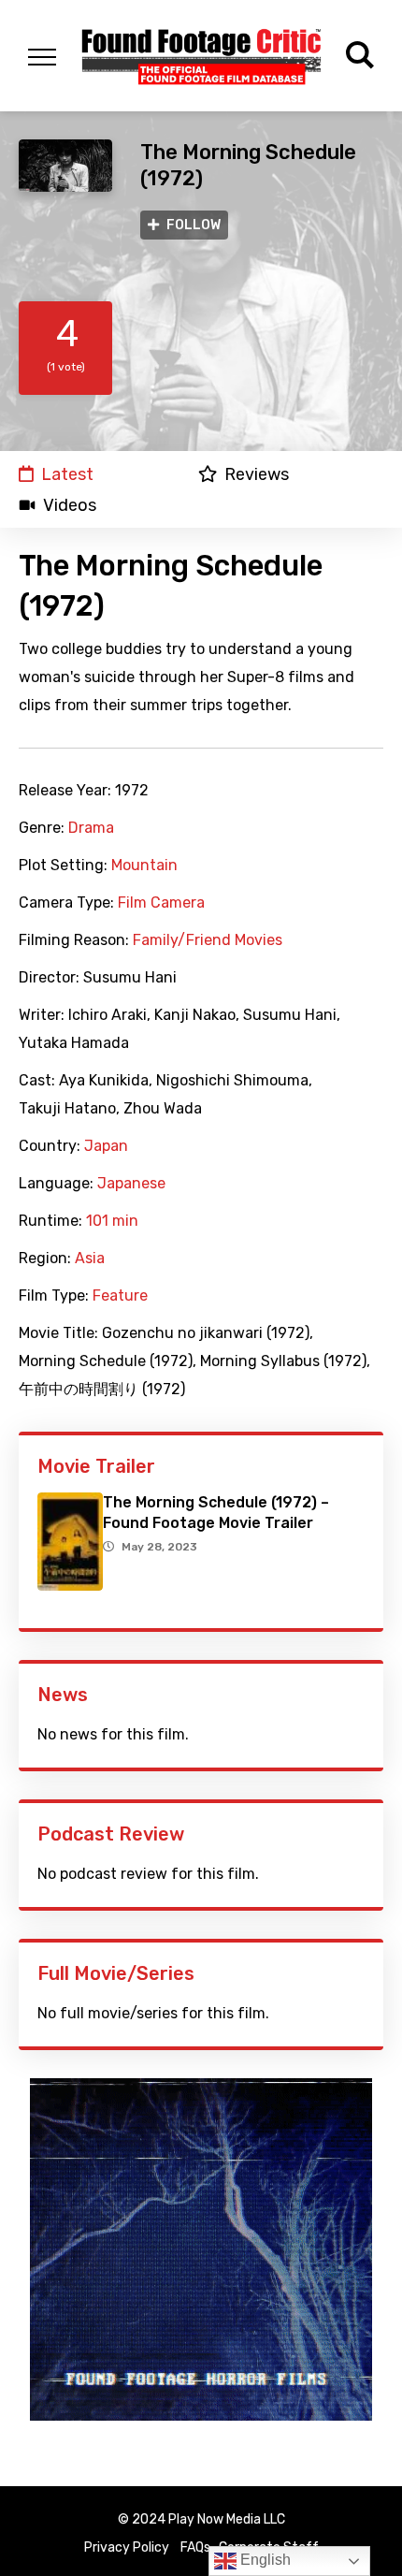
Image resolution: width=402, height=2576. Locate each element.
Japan (106, 1146)
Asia (90, 1259)
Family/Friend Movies (208, 940)
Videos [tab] (70, 505)
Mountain (144, 866)
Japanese (131, 1184)
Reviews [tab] (257, 474)
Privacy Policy (127, 2547)
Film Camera (161, 903)
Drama (91, 828)
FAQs (195, 2547)
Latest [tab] (67, 474)
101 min (112, 1221)
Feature (120, 1296)
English (264, 2560)
